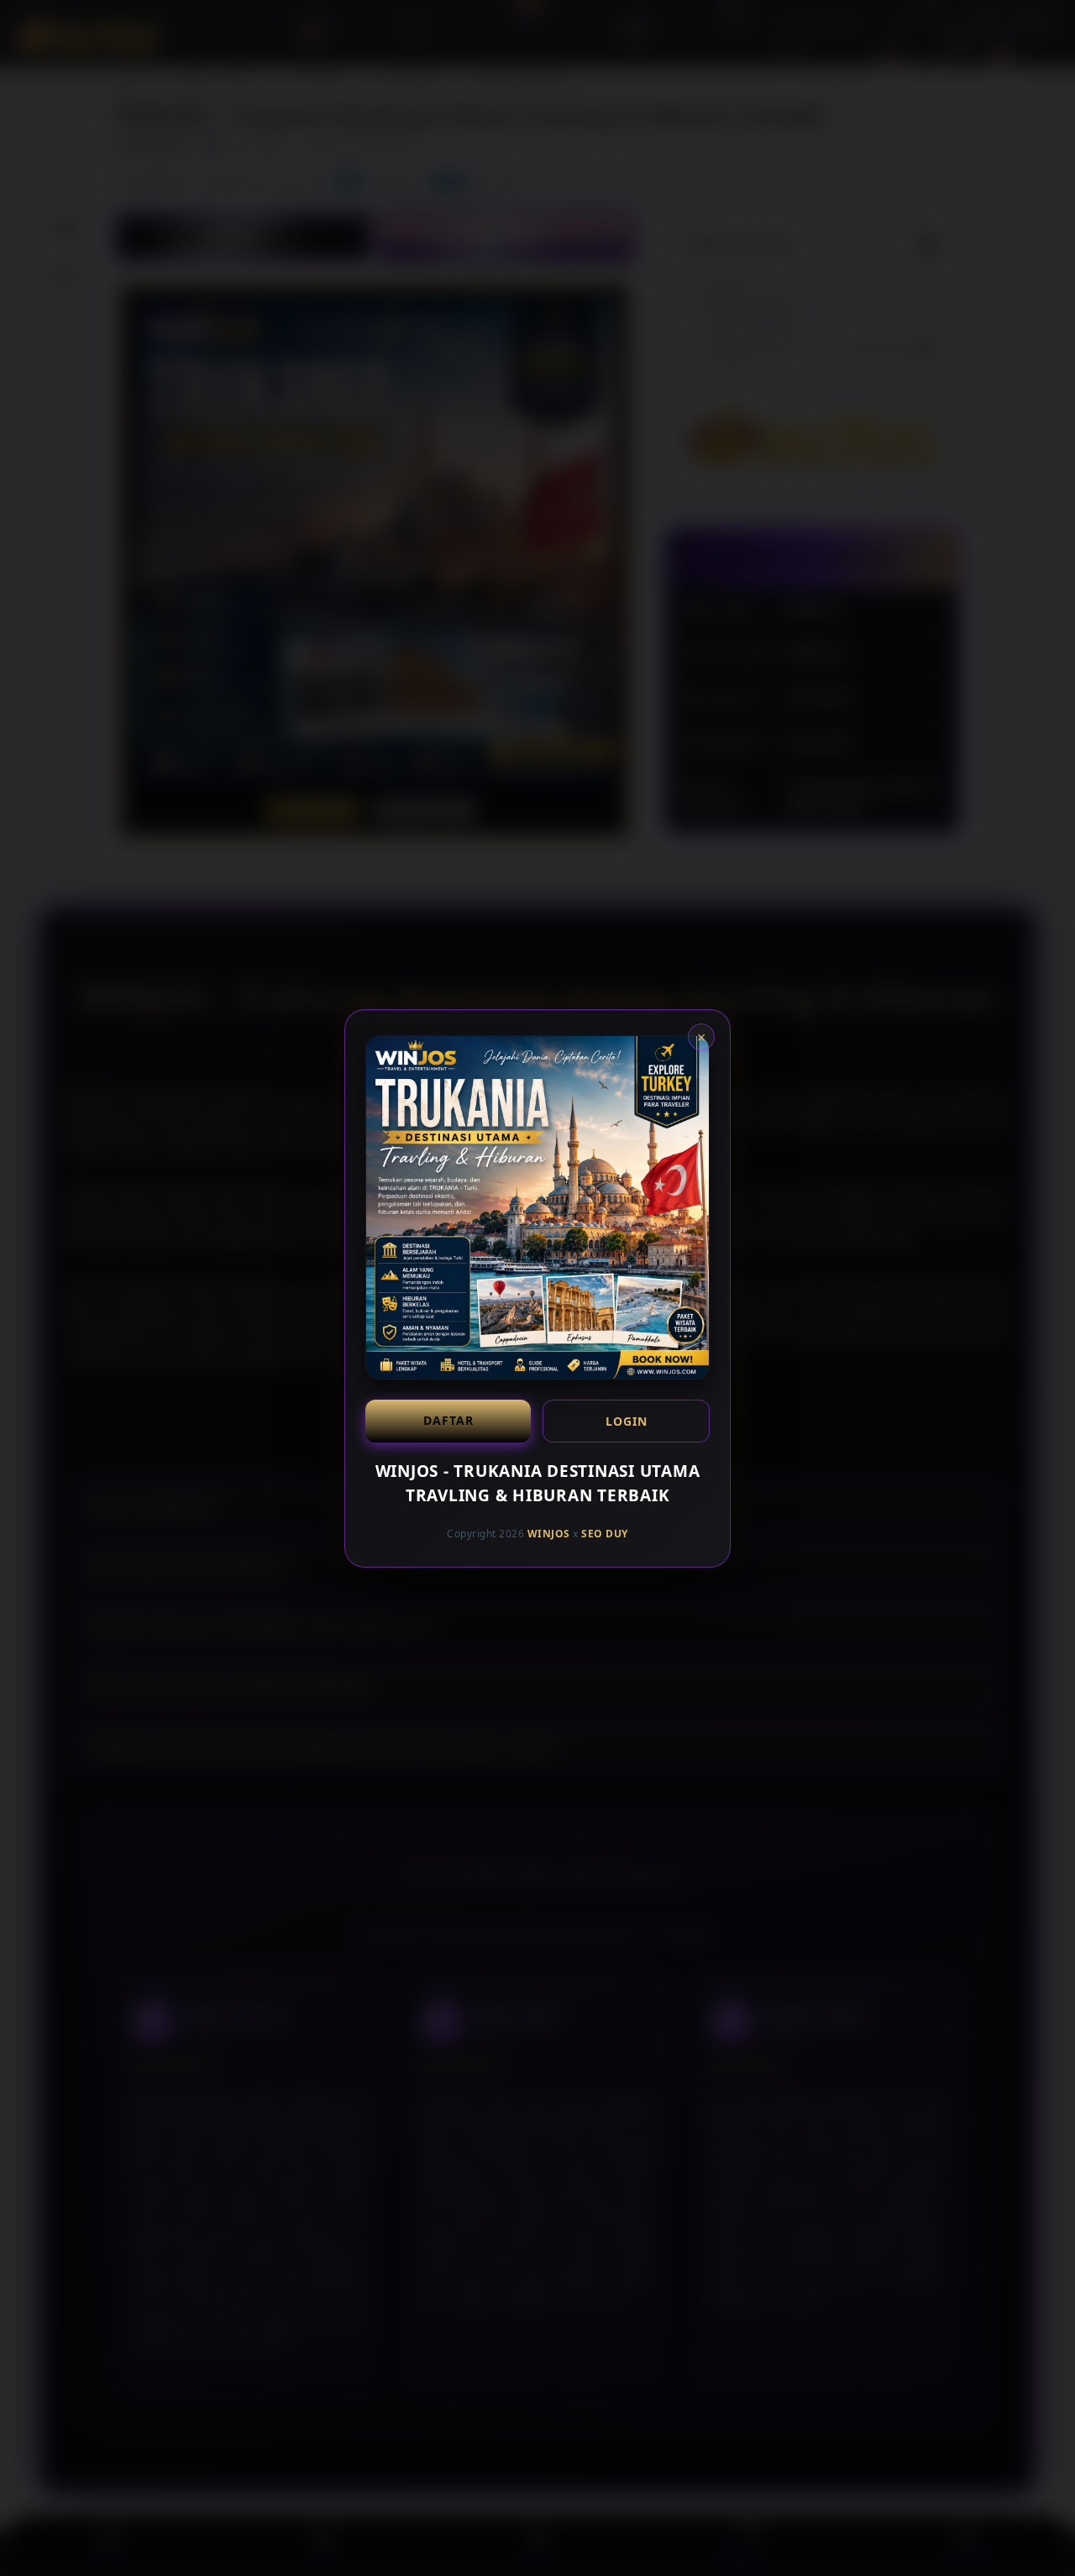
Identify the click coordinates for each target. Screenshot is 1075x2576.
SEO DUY (605, 1534)
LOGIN (627, 1421)
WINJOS (549, 1534)
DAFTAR (448, 1420)
